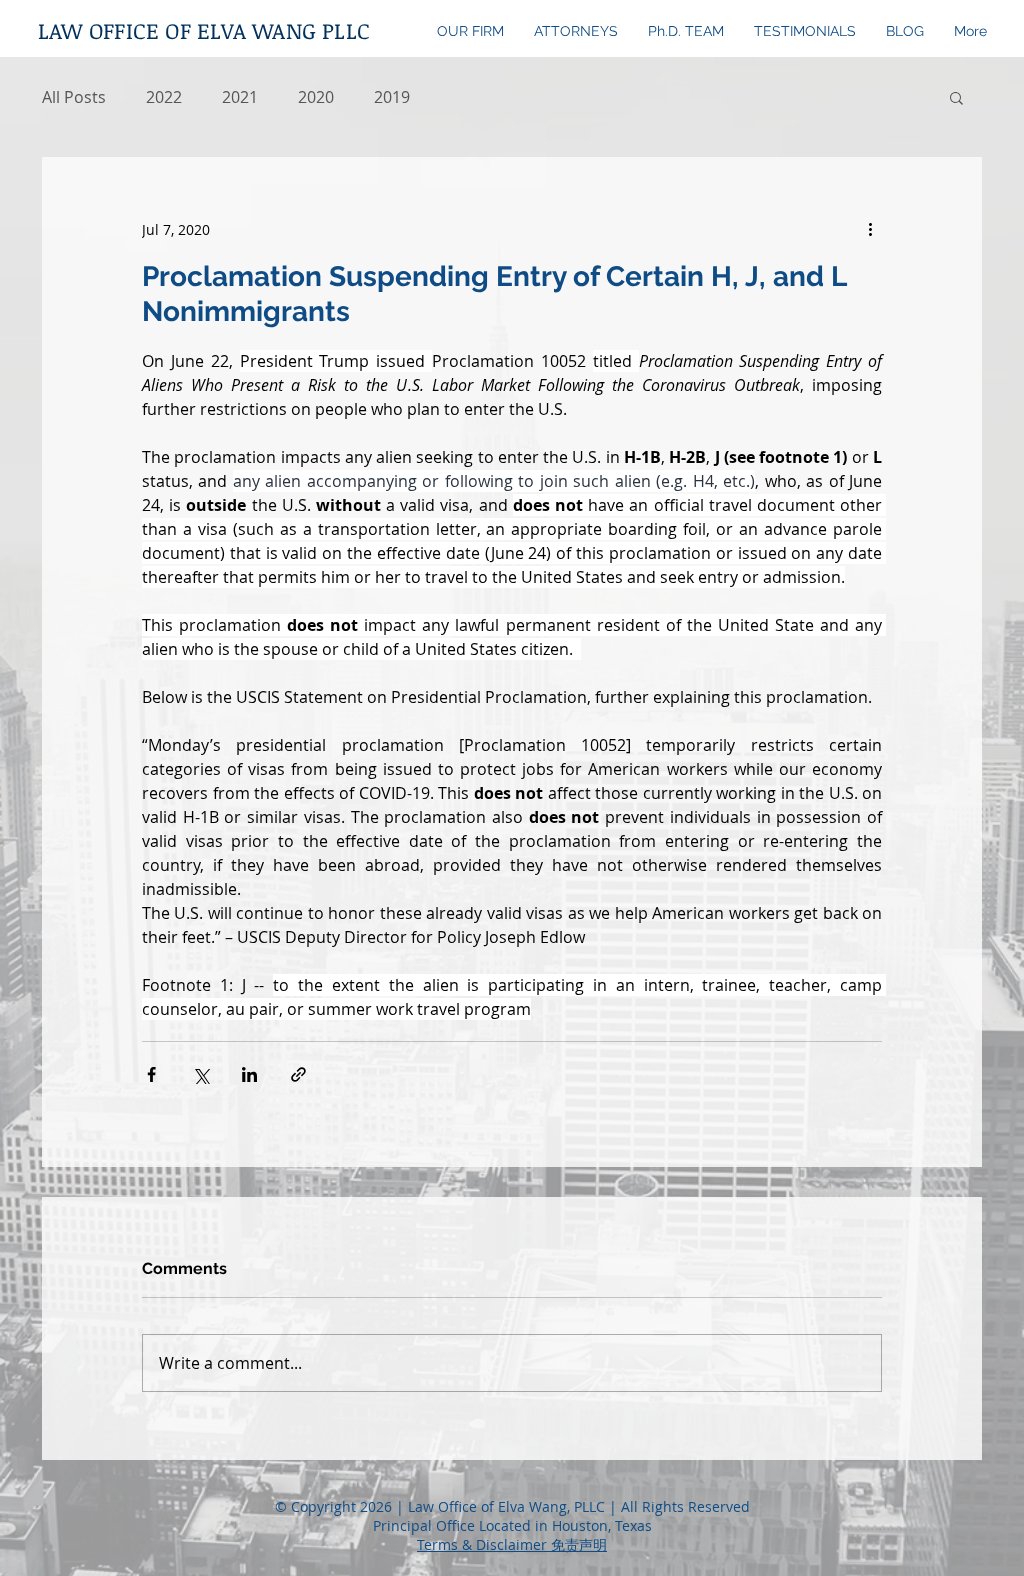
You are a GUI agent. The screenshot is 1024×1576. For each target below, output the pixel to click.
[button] (956, 97)
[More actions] (870, 229)
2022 (164, 97)
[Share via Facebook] (151, 1074)
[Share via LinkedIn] (249, 1074)
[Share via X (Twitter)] (200, 1074)
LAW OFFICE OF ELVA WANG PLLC (204, 30)
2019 (392, 97)
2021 (240, 97)
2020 (316, 97)
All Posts (74, 97)
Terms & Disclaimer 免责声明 (512, 1544)
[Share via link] (298, 1074)
